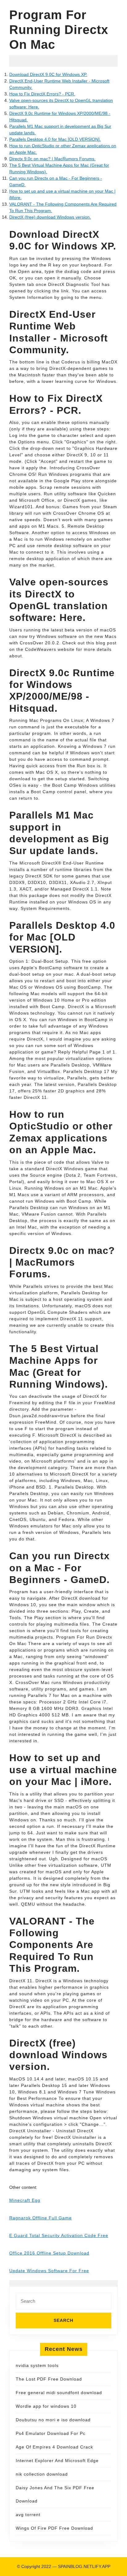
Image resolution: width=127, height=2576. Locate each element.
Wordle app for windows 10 (46, 2406)
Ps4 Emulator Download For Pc (51, 2433)
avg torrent (28, 2515)
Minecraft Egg (25, 2200)
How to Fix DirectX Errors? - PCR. (42, 94)
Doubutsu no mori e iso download (53, 2420)
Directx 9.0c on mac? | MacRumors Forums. (52, 159)
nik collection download (42, 2474)
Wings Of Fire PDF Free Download (54, 2528)
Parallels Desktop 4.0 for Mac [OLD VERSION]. (55, 139)
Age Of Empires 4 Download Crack (54, 2447)
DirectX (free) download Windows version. (50, 217)
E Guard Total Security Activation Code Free (59, 2235)
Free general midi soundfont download (59, 2393)
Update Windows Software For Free (49, 2271)
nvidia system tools (37, 2365)
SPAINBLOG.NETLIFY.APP (84, 2566)
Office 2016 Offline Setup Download (49, 2253)
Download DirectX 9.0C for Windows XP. (48, 74)
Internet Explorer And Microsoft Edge (57, 2461)
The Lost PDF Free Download (49, 2379)
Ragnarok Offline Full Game (41, 2218)
